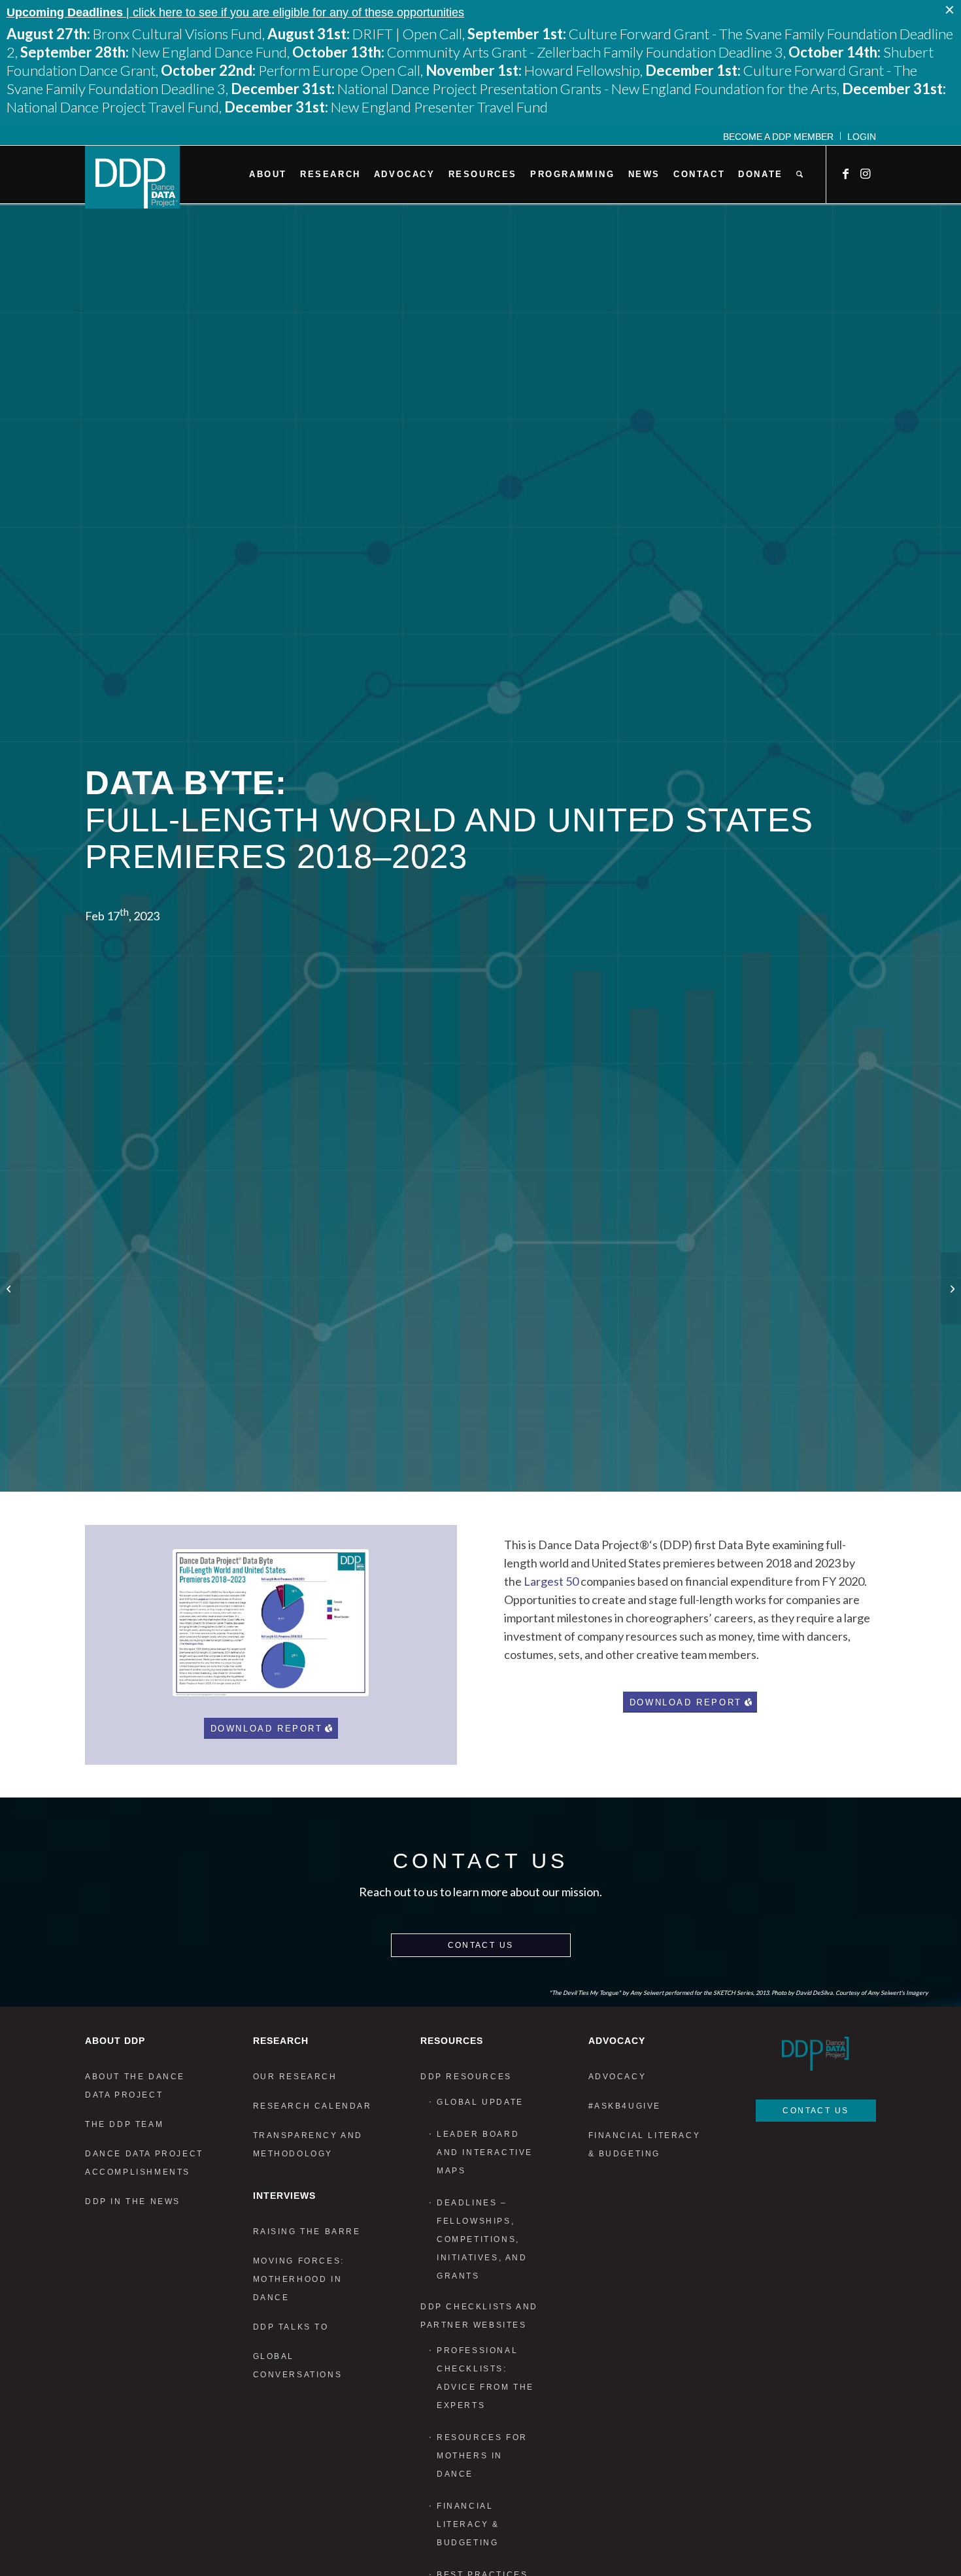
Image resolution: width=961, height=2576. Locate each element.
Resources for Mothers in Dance (482, 2456)
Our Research (295, 2077)
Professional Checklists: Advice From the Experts (485, 2378)
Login (862, 137)
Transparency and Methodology (308, 2145)
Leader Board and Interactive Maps (485, 2152)
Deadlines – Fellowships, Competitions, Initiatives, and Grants (482, 2239)
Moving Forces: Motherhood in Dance (299, 2279)
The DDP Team (124, 2124)
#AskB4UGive (625, 2106)
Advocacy (617, 2077)
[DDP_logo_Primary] (132, 177)
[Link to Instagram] (866, 174)
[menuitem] (779, 136)
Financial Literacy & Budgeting (468, 2524)
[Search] (800, 175)
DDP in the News (133, 2201)
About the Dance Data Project (135, 2086)
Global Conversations (298, 2366)
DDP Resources (466, 2077)
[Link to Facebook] (847, 174)
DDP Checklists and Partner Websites (479, 2316)
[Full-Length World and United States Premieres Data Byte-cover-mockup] (271, 1623)
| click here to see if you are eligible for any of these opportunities (235, 12)
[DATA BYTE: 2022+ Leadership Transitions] (10, 1288)
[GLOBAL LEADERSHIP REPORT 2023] (951, 1288)
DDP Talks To (291, 2327)
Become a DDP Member (778, 137)
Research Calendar (312, 2106)
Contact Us (481, 1945)
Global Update (480, 2102)
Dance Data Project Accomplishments (144, 2163)
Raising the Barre (307, 2232)
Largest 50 (551, 1581)
